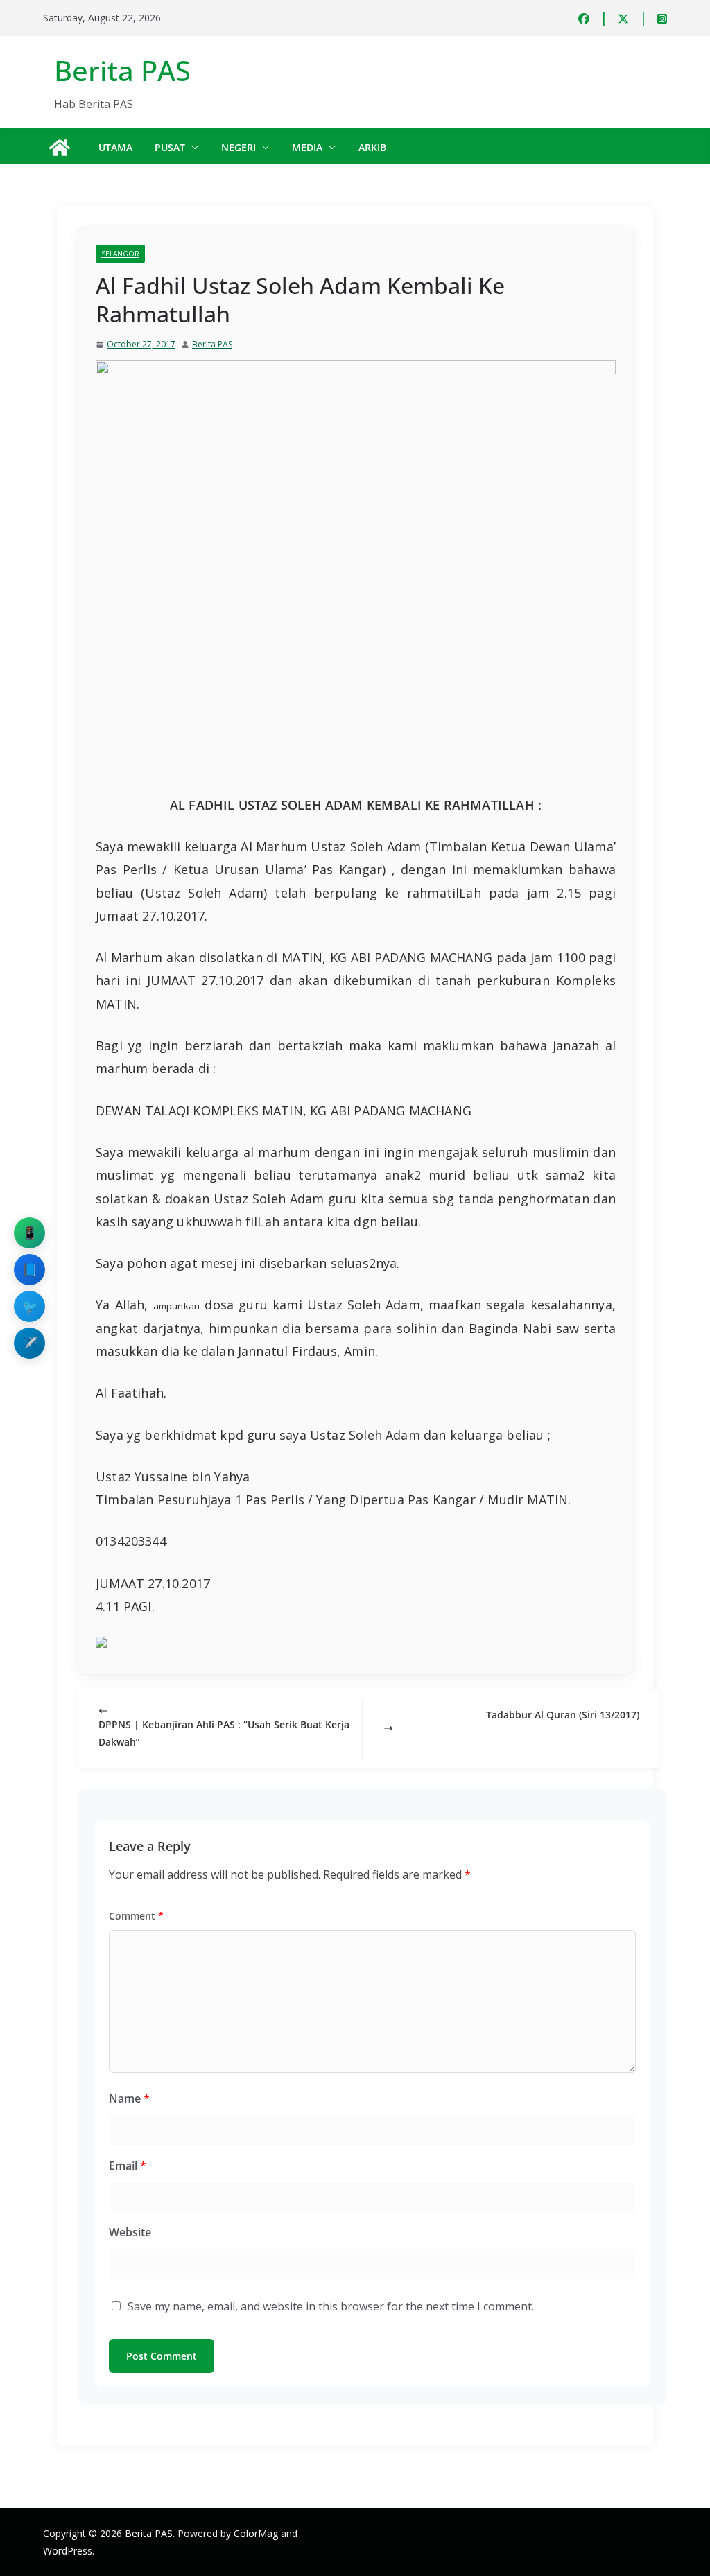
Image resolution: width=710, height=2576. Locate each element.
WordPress (68, 2551)
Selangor (120, 254)
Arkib (372, 147)
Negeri (239, 147)
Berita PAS (122, 70)
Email (128, 2166)
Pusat (170, 147)
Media (307, 147)
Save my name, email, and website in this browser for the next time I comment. (331, 2306)
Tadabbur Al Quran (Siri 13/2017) (563, 1715)
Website (130, 2232)
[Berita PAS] (60, 148)
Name (129, 2098)
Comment (136, 1916)
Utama (115, 147)
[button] (192, 148)
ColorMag (256, 2533)
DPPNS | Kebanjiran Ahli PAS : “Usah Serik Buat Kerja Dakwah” (224, 1733)
